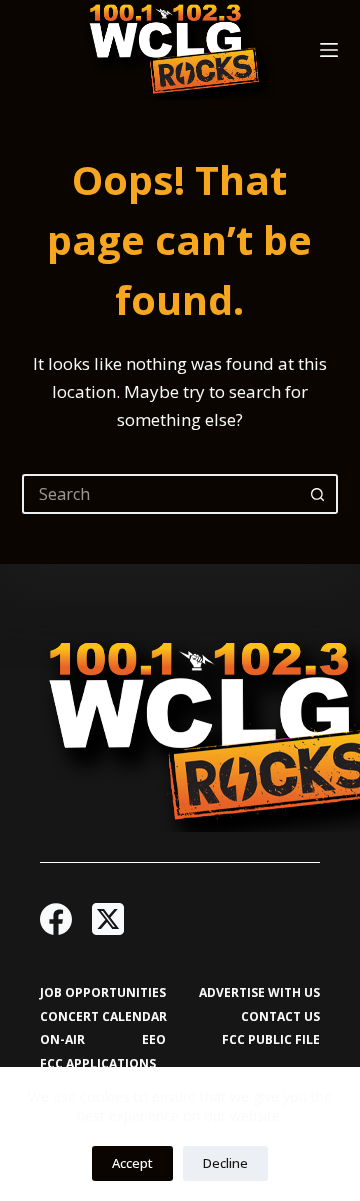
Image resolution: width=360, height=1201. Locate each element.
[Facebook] (56, 919)
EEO (154, 1040)
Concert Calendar (103, 1017)
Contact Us (280, 1017)
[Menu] (329, 50)
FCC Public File (271, 1040)
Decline (225, 1163)
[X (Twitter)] (108, 919)
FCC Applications (98, 1064)
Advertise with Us (259, 993)
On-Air (62, 1040)
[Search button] (318, 494)
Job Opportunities (103, 993)
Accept (132, 1163)
